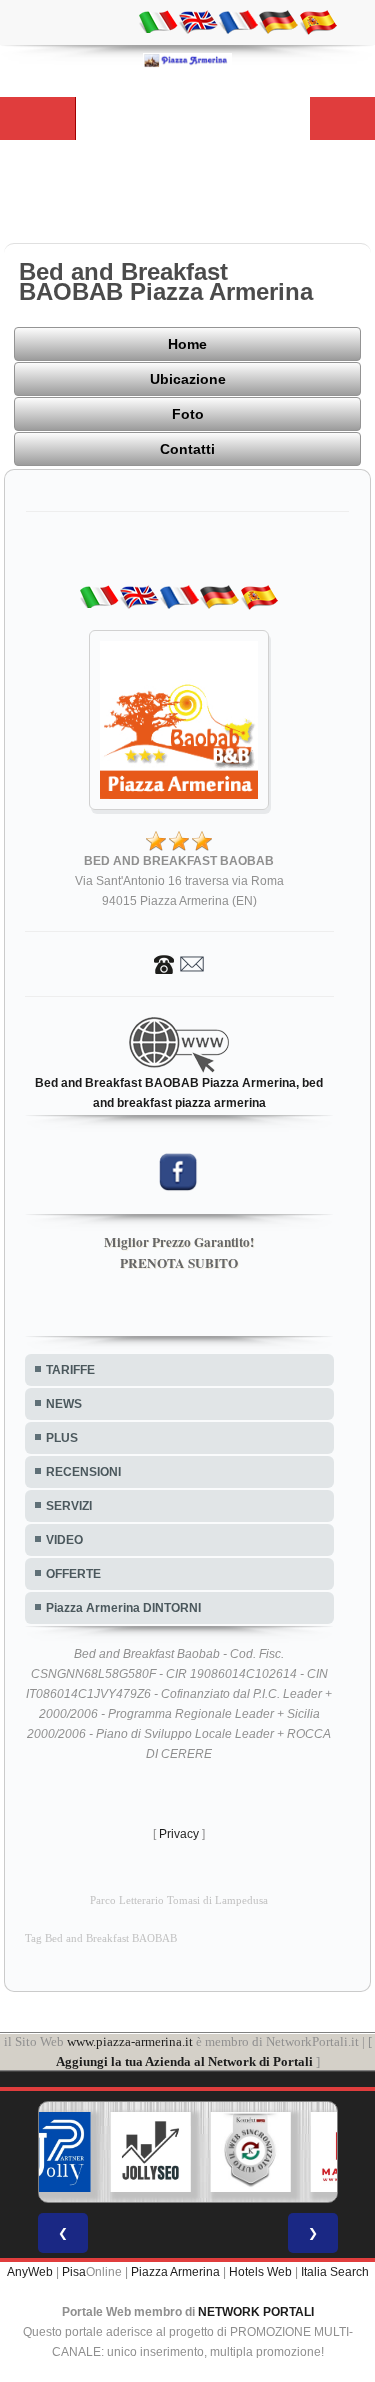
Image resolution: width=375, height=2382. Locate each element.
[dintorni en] (198, 21)
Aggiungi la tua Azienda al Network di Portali (184, 2061)
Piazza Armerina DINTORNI (123, 1608)
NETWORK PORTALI (256, 2312)
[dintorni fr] (238, 21)
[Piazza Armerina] (188, 60)
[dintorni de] (278, 21)
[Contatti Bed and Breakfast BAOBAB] (179, 963)
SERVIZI (69, 1506)
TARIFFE (70, 1370)
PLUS (62, 1438)
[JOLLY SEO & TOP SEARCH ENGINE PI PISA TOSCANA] (150, 2152)
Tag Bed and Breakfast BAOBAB (101, 1938)
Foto (188, 414)
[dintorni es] (318, 21)
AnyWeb (30, 2272)
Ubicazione (188, 379)
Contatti (187, 449)
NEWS (64, 1404)
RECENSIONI (83, 1472)
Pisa (74, 2272)
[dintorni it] (158, 21)
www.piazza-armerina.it (130, 2041)
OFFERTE (73, 1574)
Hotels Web (260, 2272)
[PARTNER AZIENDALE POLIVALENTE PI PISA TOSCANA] (50, 2152)
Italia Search (335, 2272)
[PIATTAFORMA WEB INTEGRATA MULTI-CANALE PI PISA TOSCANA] (250, 2152)
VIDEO (64, 1540)
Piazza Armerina (175, 2272)
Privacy (179, 1834)
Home (187, 344)
